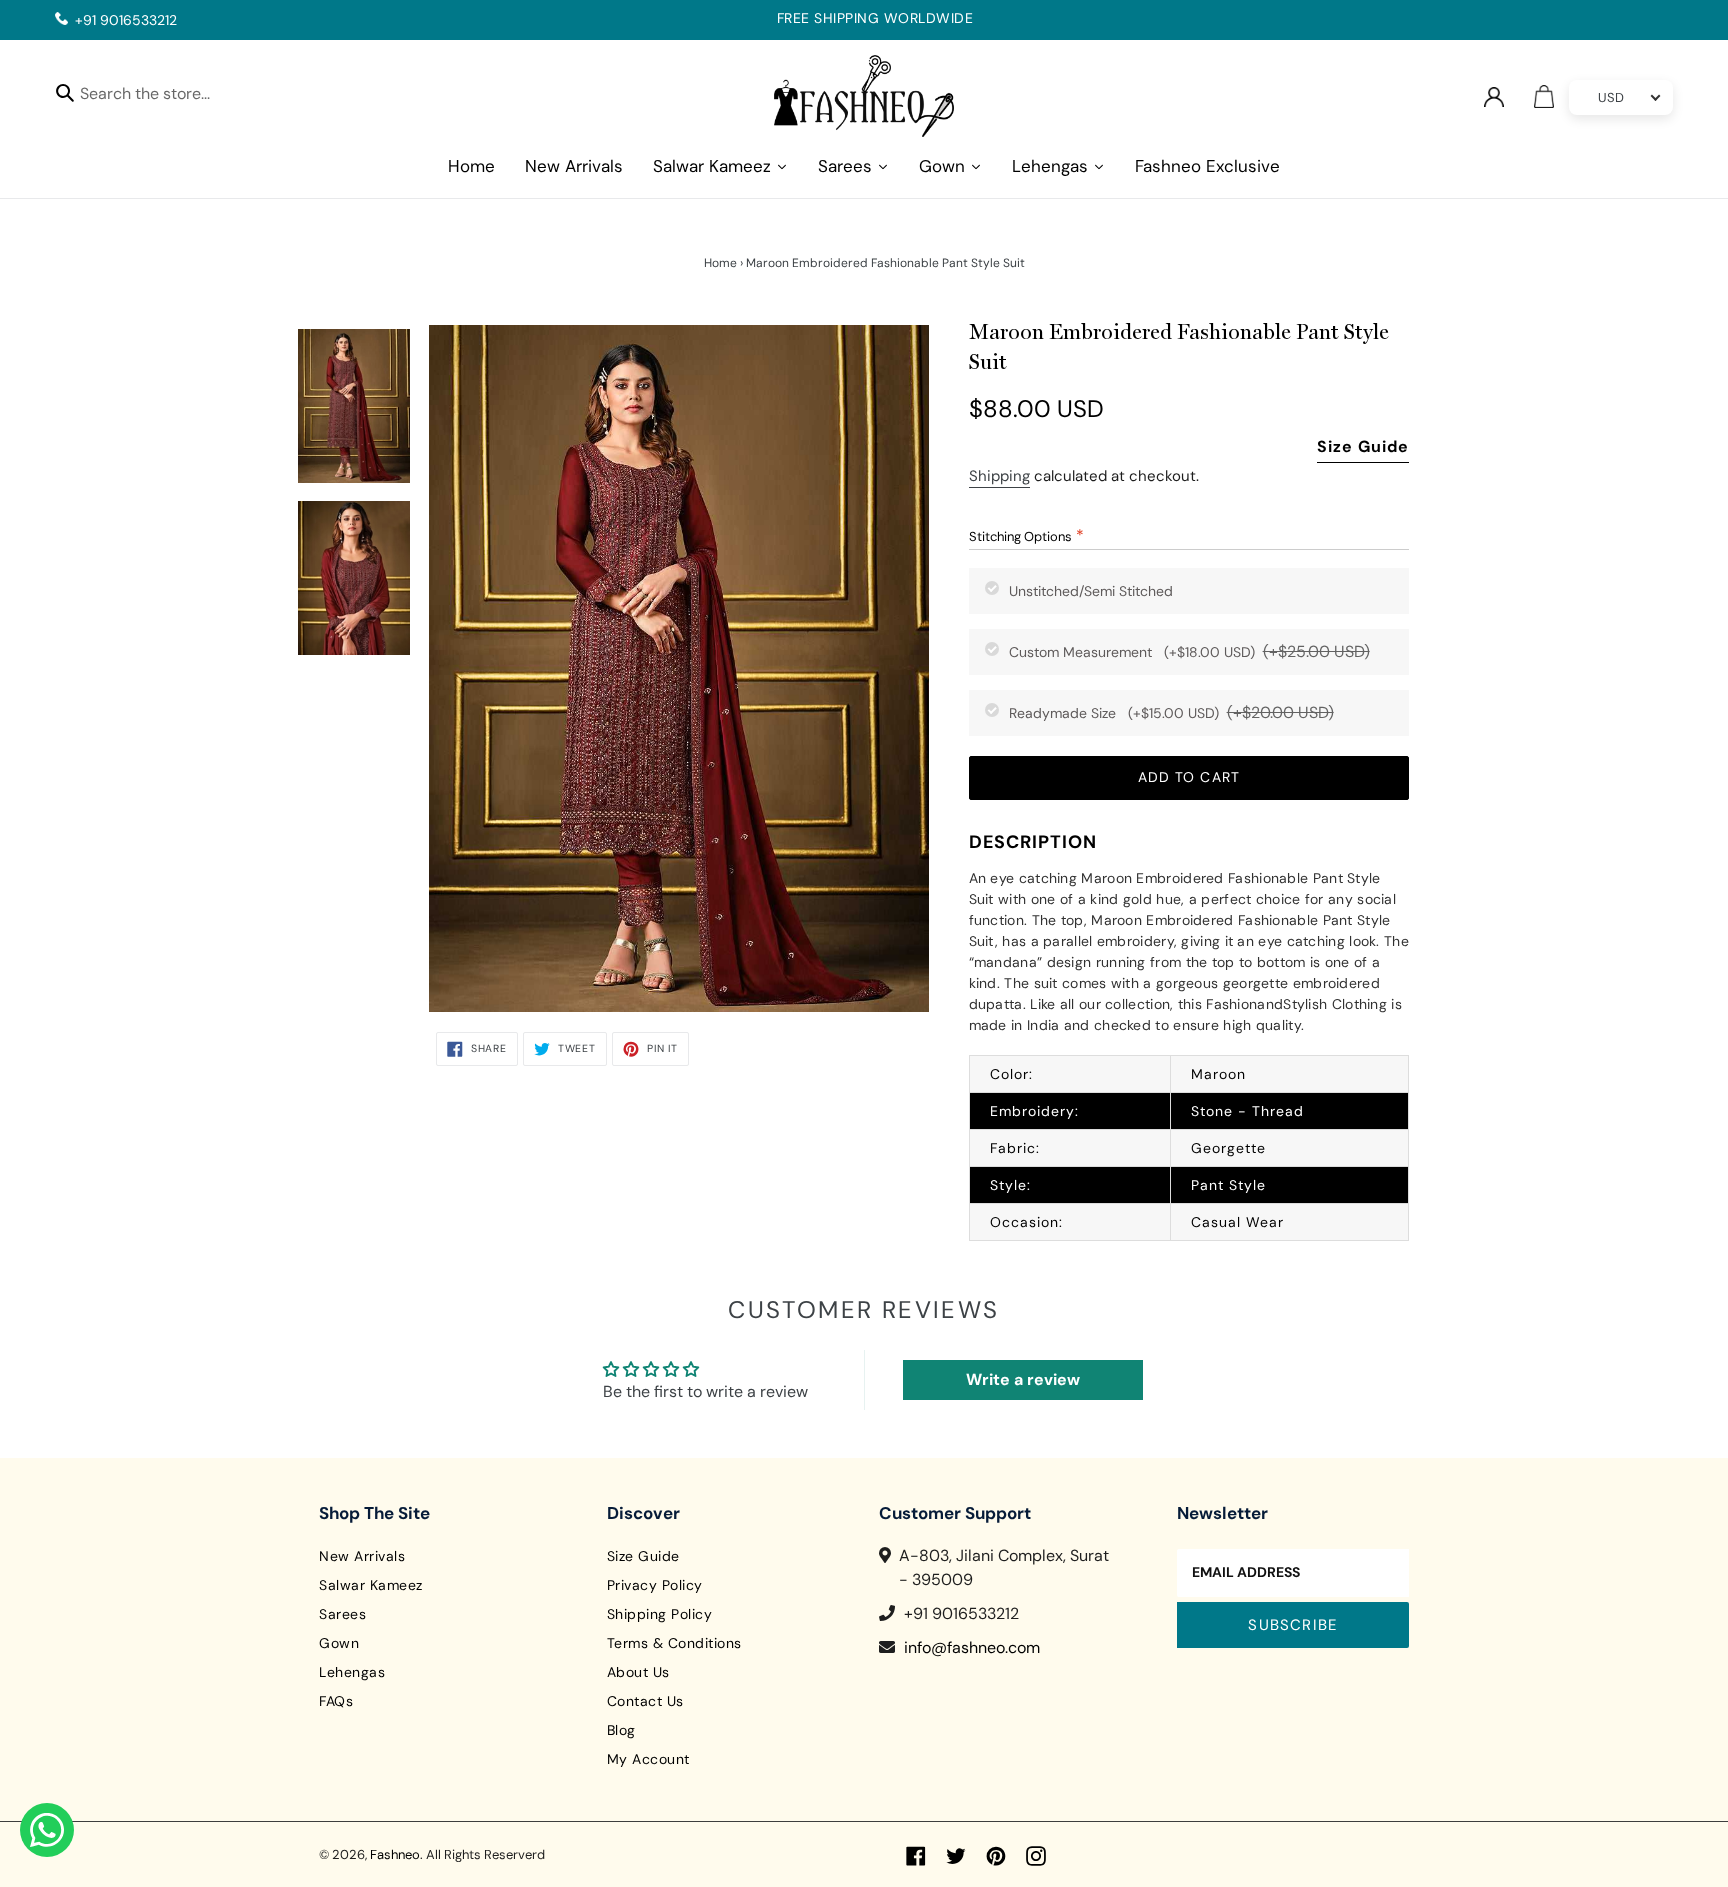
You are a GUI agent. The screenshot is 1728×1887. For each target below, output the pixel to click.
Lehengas (352, 1672)
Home (720, 263)
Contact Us (645, 1701)
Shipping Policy (660, 1614)
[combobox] (162, 96)
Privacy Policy (655, 1585)
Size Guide (1363, 446)
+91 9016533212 (126, 20)
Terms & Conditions (674, 1643)
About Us (638, 1672)
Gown (339, 1643)
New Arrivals (362, 1556)
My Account (648, 1759)
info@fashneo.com (972, 1647)
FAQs (336, 1701)
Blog (621, 1730)
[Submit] (65, 92)
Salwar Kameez (371, 1585)
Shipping (999, 476)
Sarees (342, 1614)
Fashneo (395, 1854)
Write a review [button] (1023, 1379)
